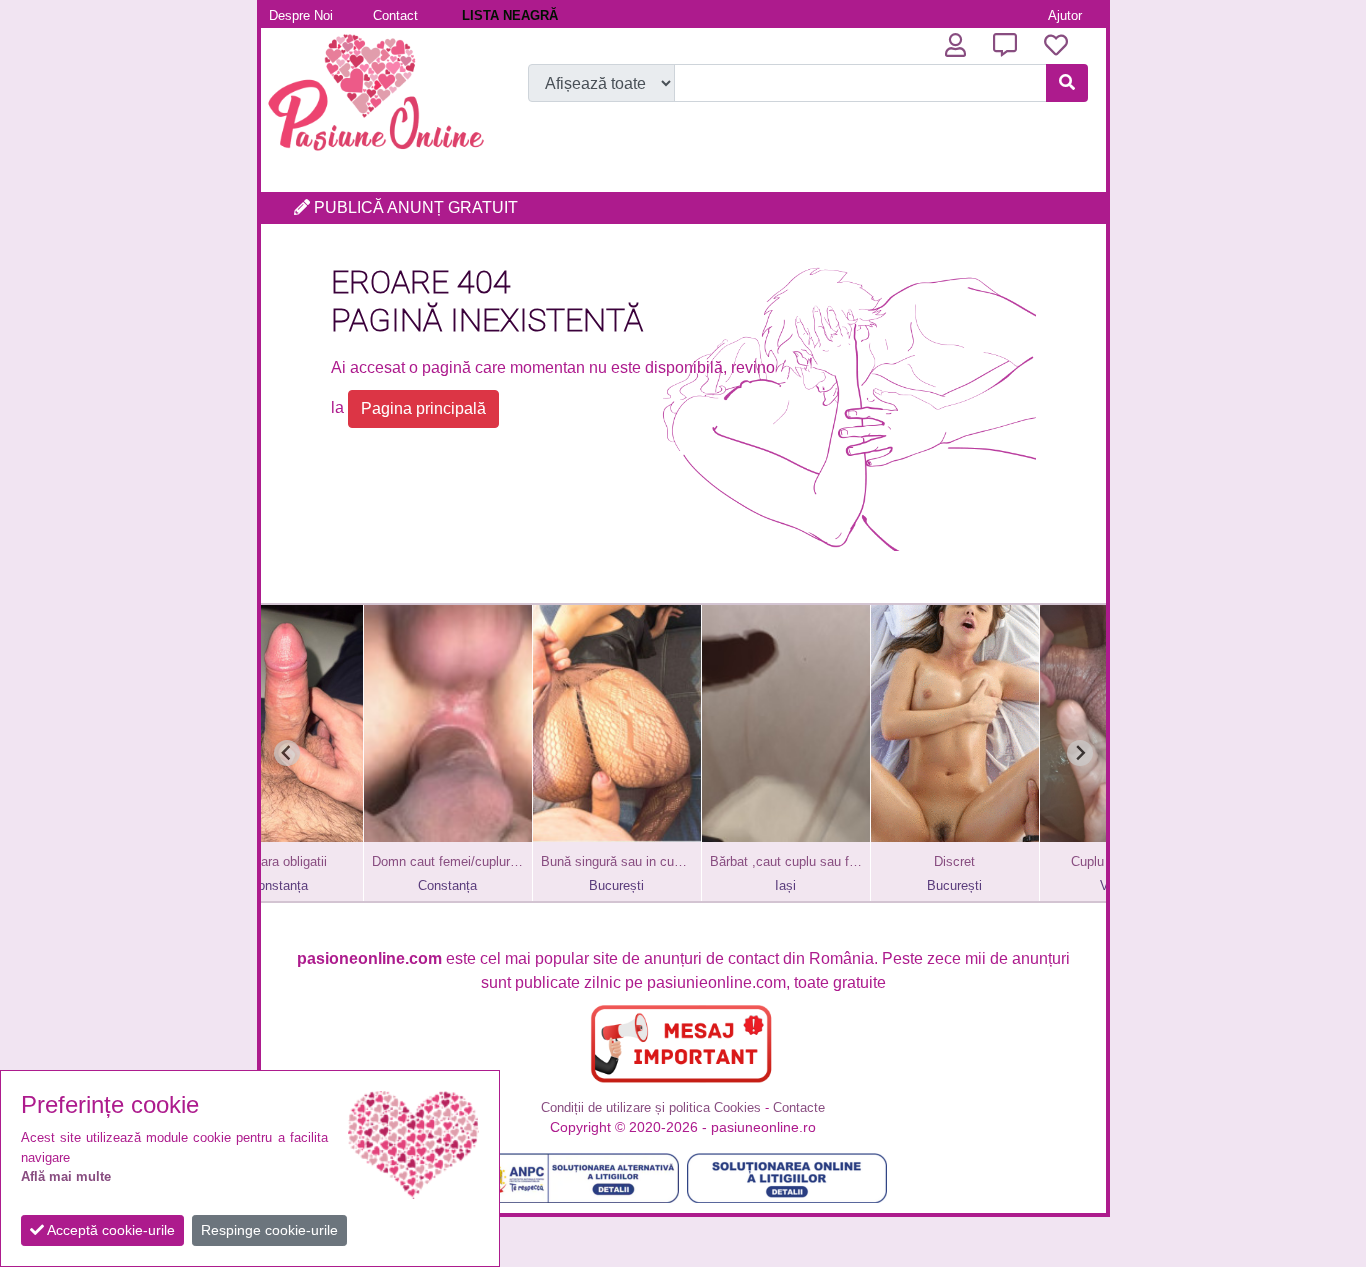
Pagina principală (423, 408)
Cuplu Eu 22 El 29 (1049, 861)
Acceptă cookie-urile (109, 1230)
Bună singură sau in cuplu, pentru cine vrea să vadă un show (542, 861)
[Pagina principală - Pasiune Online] (376, 154)
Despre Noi (301, 15)
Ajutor (1065, 15)
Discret (880, 861)
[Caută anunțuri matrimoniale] (1067, 83)
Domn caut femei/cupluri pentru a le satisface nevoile (373, 861)
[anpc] (579, 1178)
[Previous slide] (287, 753)
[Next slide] (1080, 753)
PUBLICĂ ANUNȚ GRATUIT (414, 207)
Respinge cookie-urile (269, 1230)
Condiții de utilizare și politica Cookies (651, 1107)
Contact (395, 15)
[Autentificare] (955, 45)
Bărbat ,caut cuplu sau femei (711, 861)
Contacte (799, 1107)
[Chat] (1005, 45)
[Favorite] (1056, 45)
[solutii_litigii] (787, 1178)
